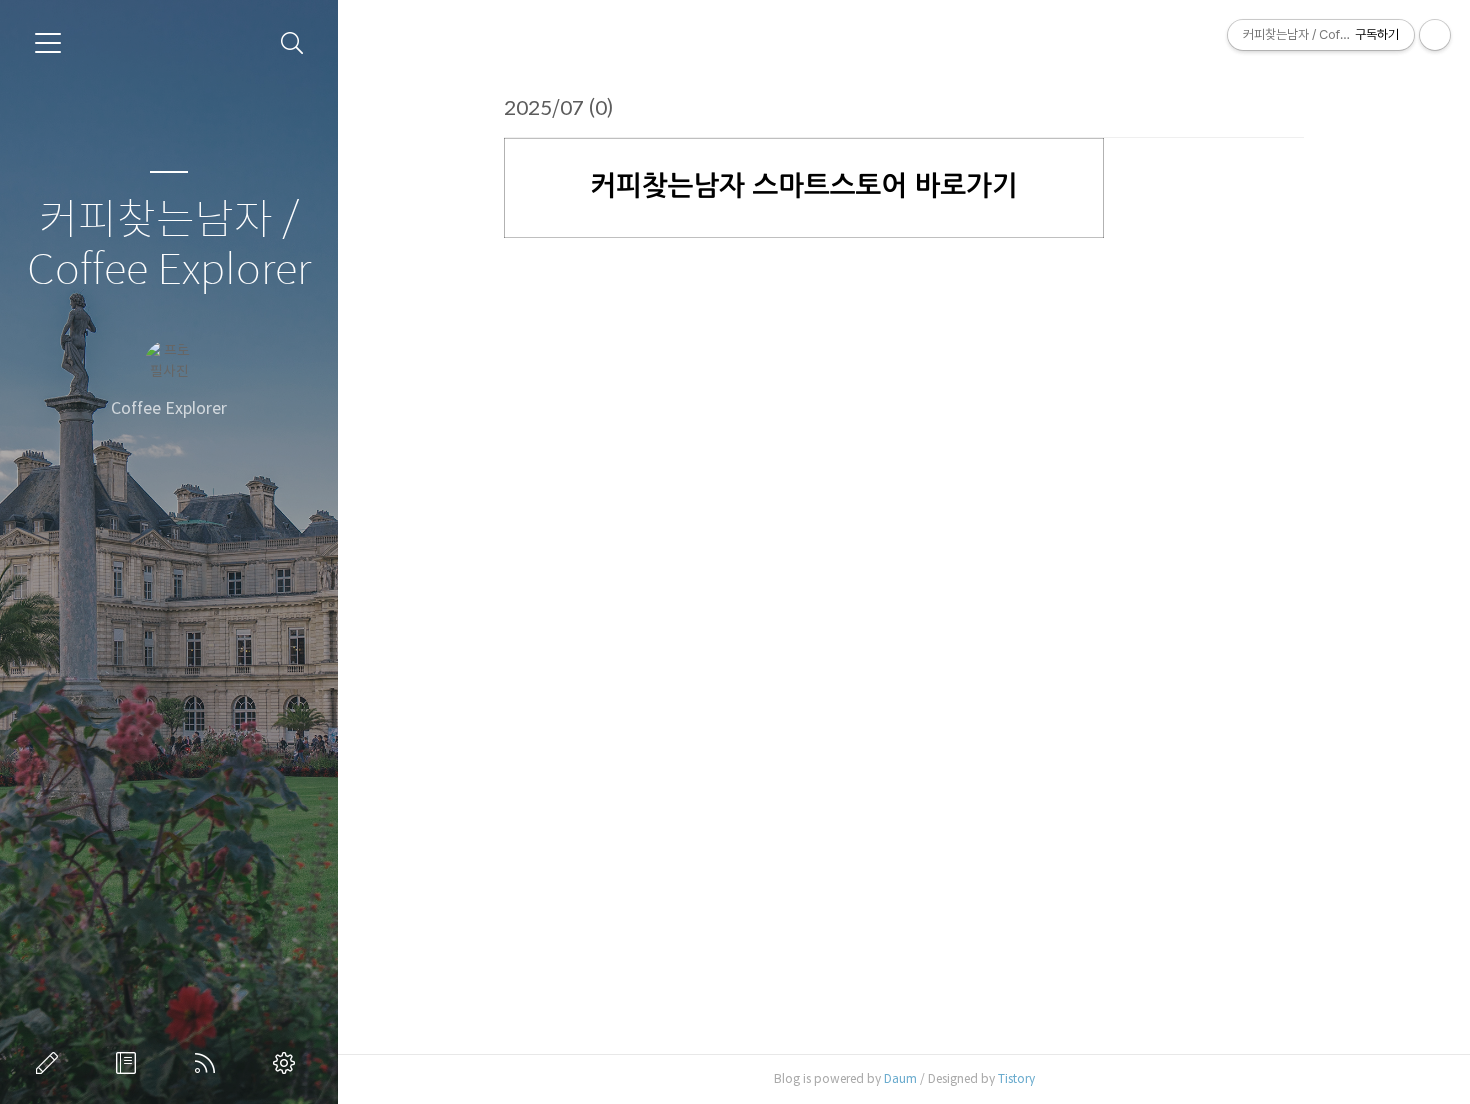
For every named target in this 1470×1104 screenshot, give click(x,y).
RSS (209, 1063)
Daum (900, 1078)
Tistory (1016, 1078)
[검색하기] (292, 43)
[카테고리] (48, 43)
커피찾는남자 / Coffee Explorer (169, 245)
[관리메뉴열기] (1435, 35)
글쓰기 (51, 1063)
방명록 (130, 1063)
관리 (288, 1063)
